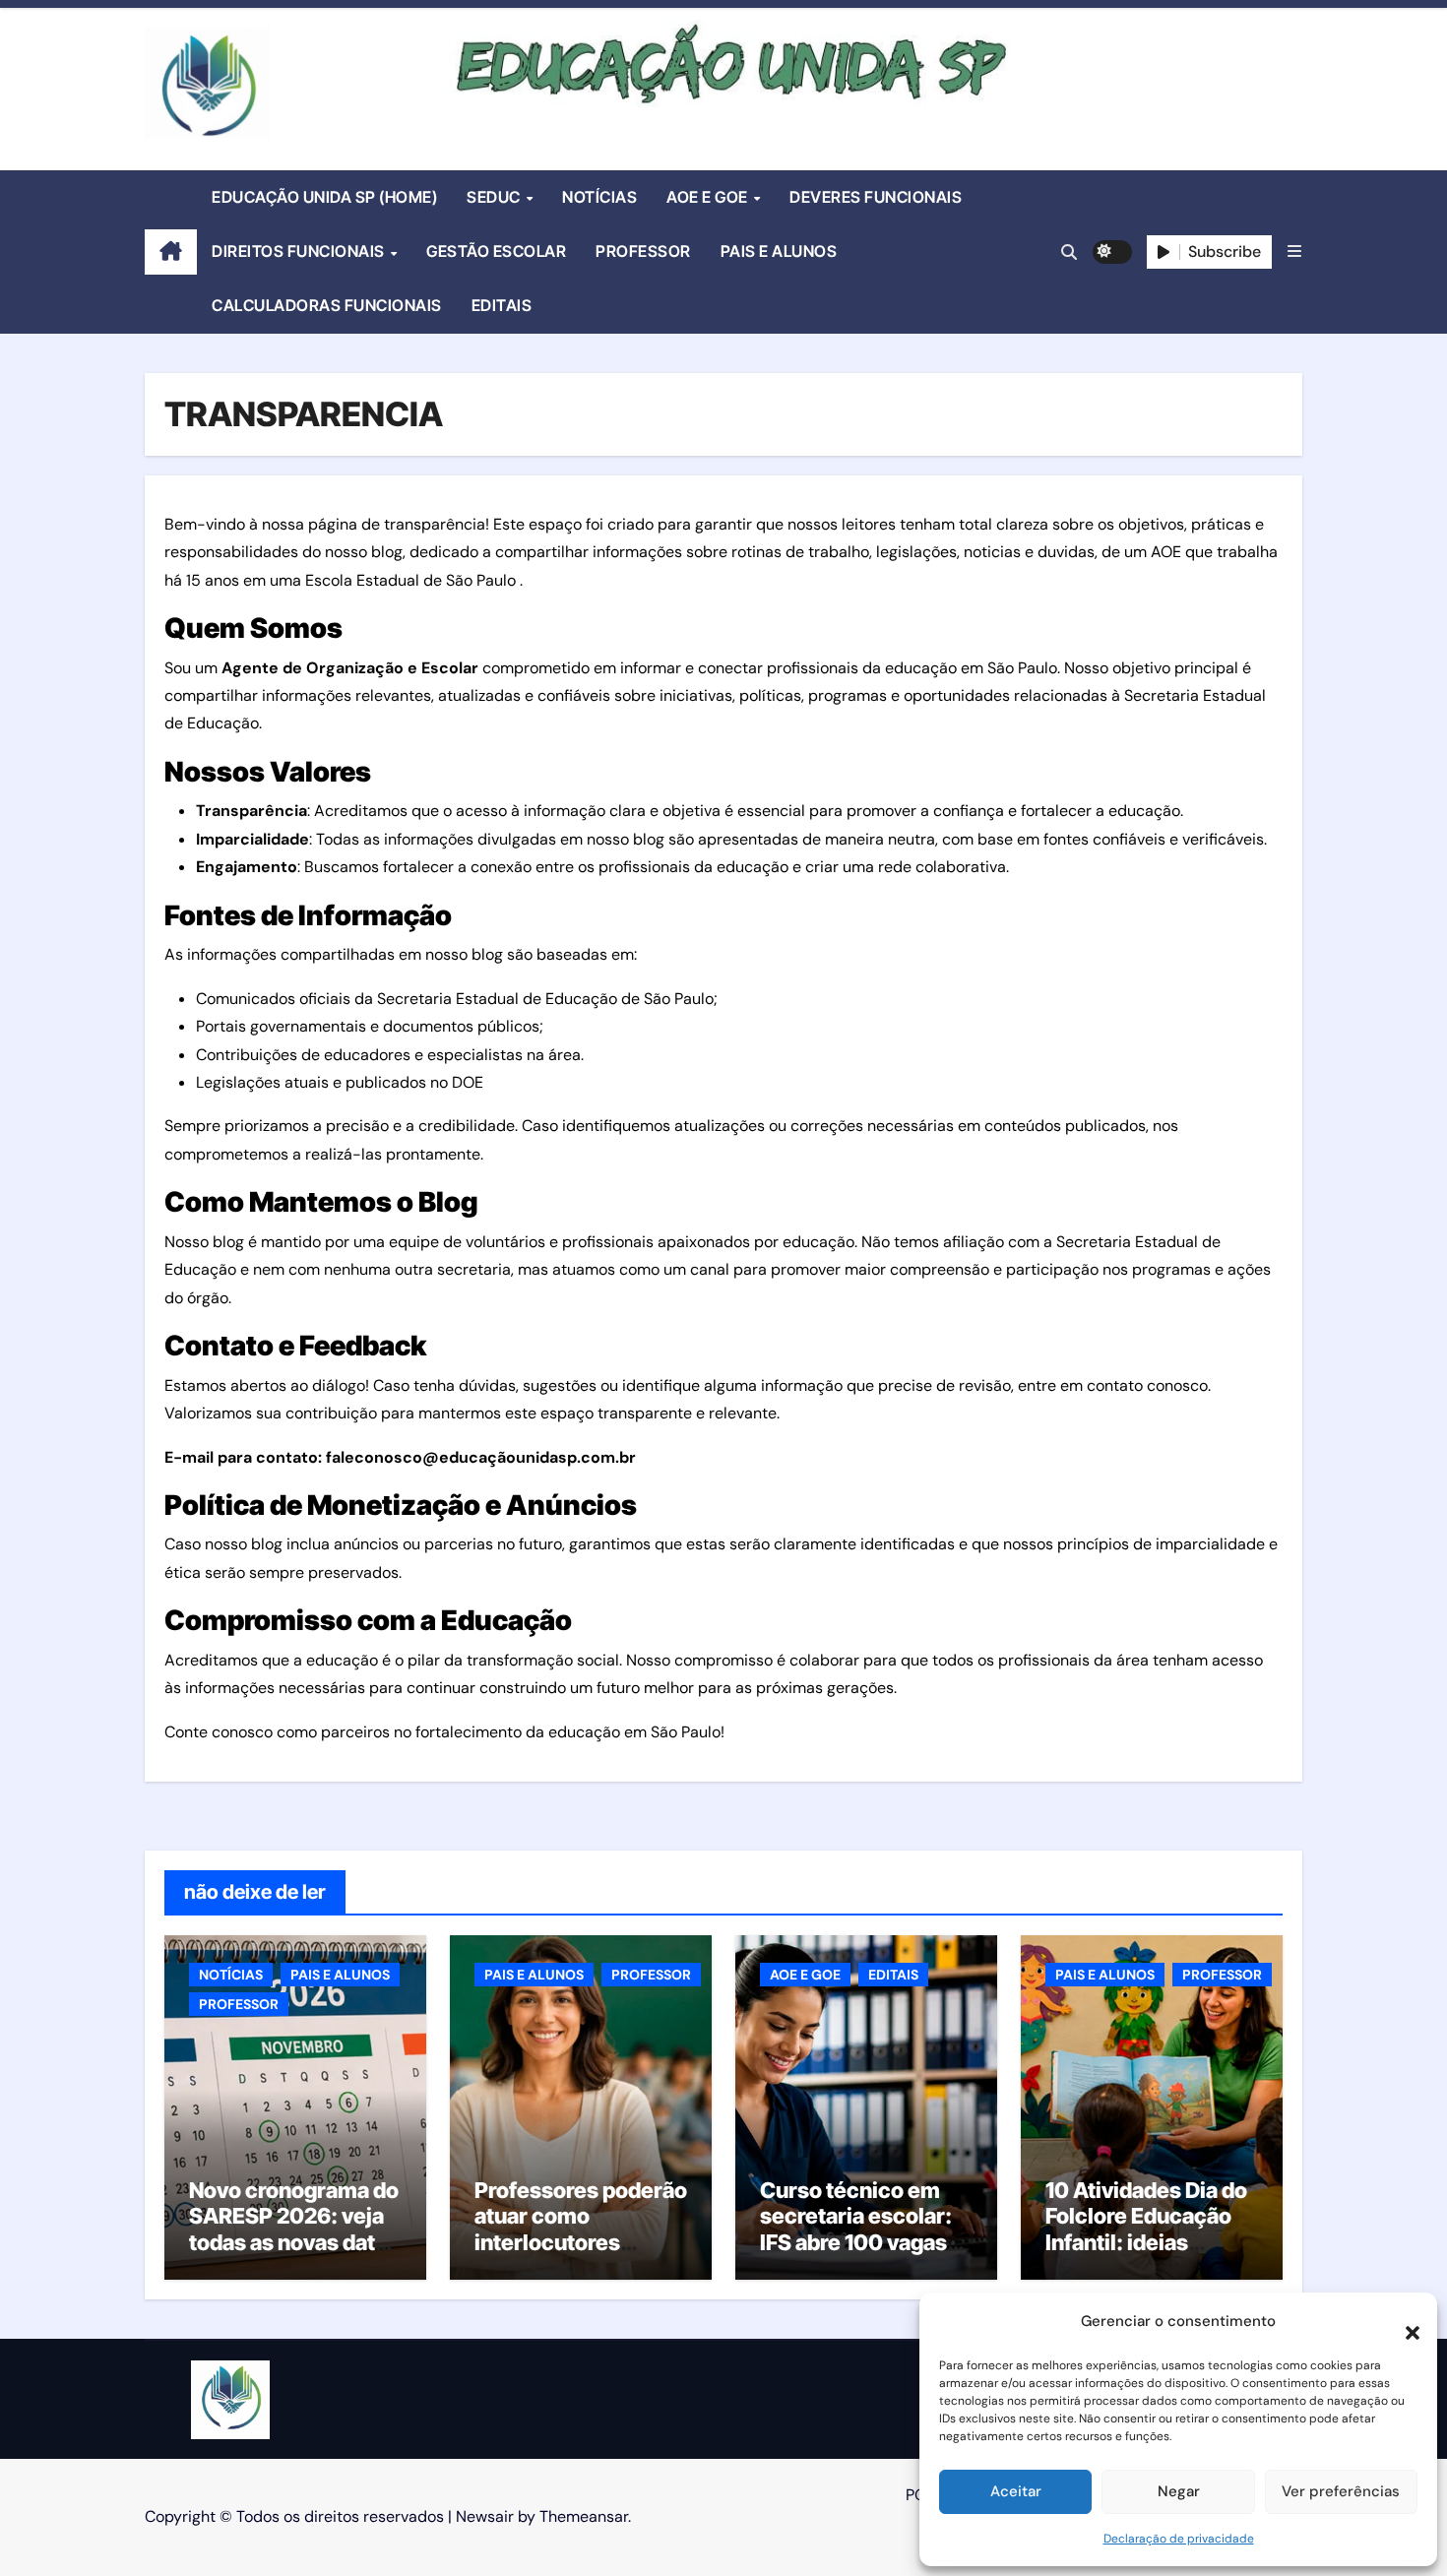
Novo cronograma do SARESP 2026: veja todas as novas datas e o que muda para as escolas (294, 2242)
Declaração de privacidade (1179, 2539)
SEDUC (495, 197)
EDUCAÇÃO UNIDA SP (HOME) (324, 197)
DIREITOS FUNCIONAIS (300, 251)
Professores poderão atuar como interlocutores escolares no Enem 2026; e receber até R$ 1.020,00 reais (581, 2255)
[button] (1403, 2322)
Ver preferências (1341, 2491)
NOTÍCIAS (599, 197)
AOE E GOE (709, 197)
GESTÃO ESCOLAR (496, 251)
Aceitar (1016, 2491)
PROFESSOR (643, 251)
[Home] (171, 252)
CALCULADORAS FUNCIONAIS (327, 305)
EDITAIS (502, 305)
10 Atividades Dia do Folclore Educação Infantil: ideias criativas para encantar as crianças (1151, 2242)
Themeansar (584, 2516)
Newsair (485, 2516)
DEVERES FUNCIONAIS (876, 197)
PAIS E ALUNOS (779, 251)
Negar (1179, 2491)
